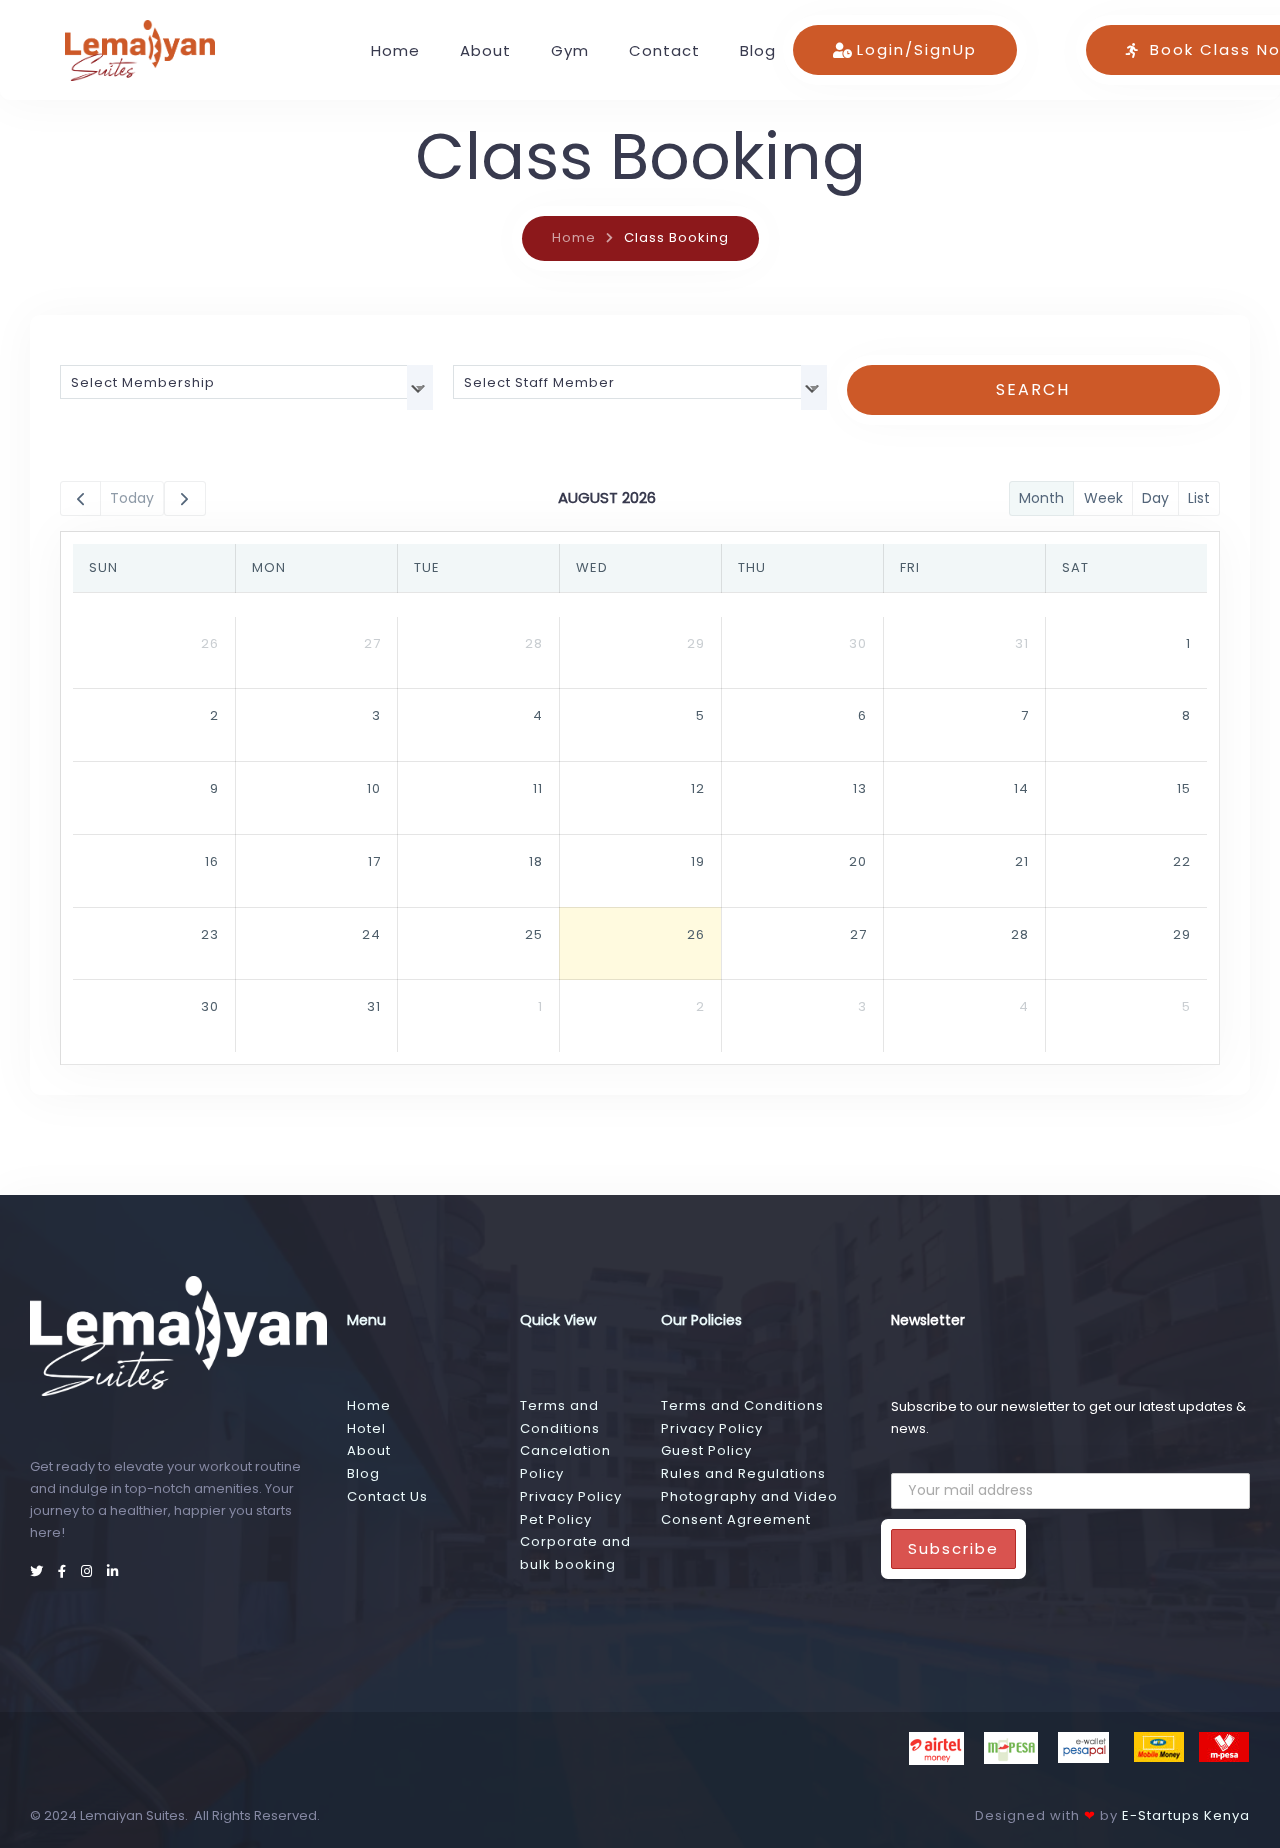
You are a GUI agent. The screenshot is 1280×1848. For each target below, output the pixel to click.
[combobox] (246, 382)
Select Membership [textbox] (143, 382)
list (1199, 498)
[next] (184, 498)
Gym (570, 50)
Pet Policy (556, 1519)
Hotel (366, 1428)
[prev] (80, 498)
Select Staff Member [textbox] (539, 382)
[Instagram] (89, 1571)
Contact (664, 50)
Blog (758, 50)
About (485, 50)
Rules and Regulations (743, 1473)
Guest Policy (706, 1450)
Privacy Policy (571, 1496)
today (132, 498)
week (1103, 498)
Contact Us (387, 1496)
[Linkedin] (113, 1571)
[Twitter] (39, 1571)
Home (395, 50)
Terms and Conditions (742, 1405)
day (1155, 498)
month (1041, 498)
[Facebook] (64, 1571)
